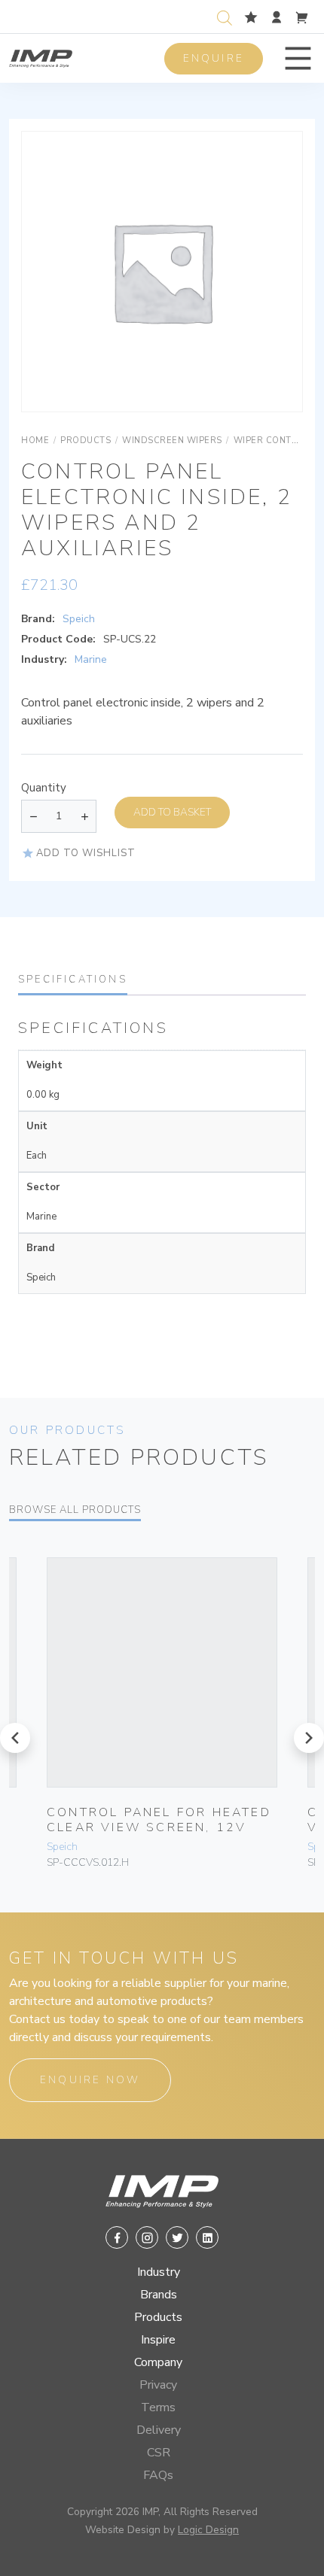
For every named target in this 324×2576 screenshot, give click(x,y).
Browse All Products (75, 1510)
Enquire (214, 58)
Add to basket (172, 812)
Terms (158, 2407)
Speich (79, 619)
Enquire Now (90, 2080)
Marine (91, 659)
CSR (159, 2453)
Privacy (158, 2385)
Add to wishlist (86, 853)
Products (158, 2317)
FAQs (158, 2475)
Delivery (159, 2430)
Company (158, 2362)
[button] (298, 58)
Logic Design (208, 2530)
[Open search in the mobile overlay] (228, 16)
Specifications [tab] (73, 980)
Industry (159, 2272)
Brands (159, 2295)
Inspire (158, 2340)
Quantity (44, 788)
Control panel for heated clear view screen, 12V (159, 1820)
